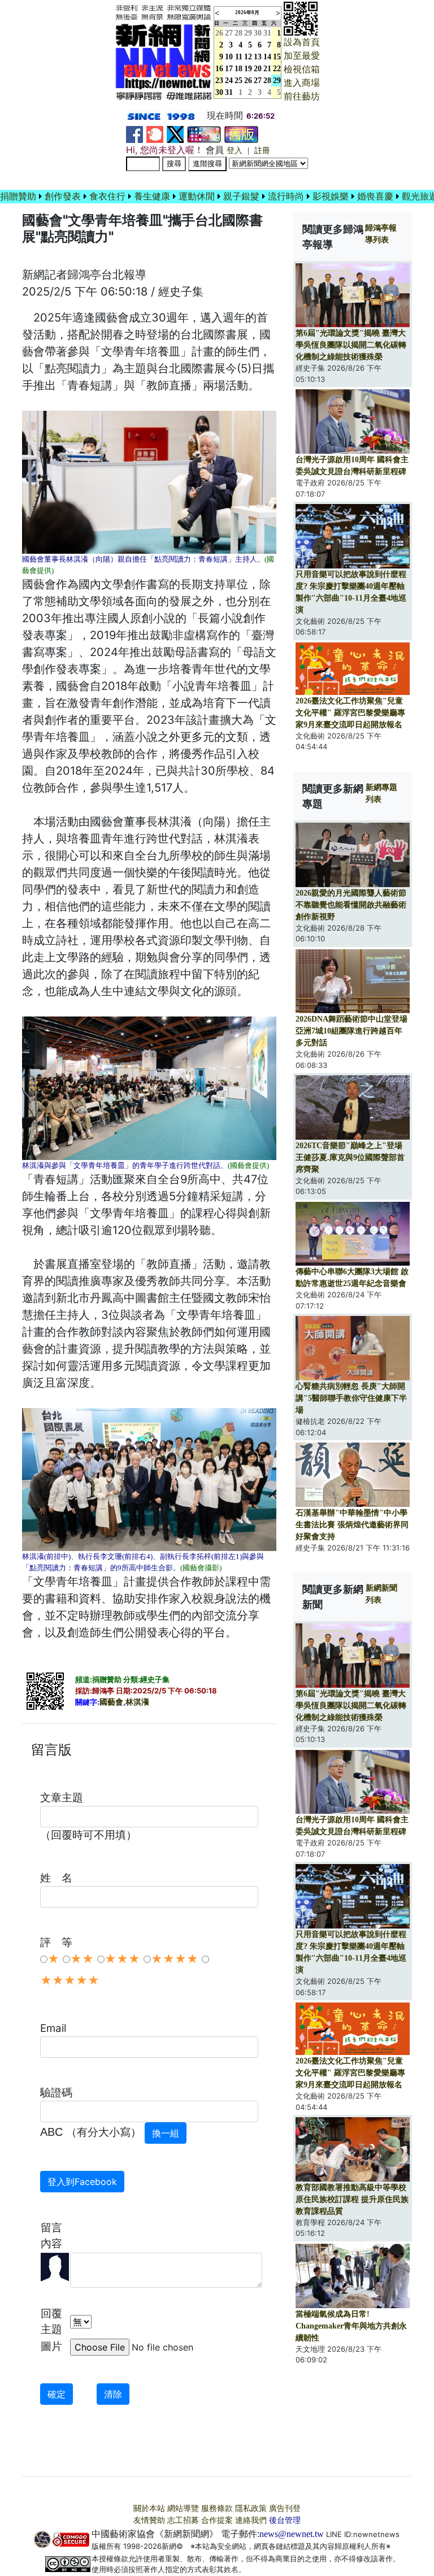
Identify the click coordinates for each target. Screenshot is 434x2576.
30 (258, 33)
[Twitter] (175, 134)
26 (248, 81)
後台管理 (285, 2520)
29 (248, 33)
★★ (82, 1959)
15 (277, 57)
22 (277, 69)
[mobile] (204, 134)
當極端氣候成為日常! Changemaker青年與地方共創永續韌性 (351, 2326)
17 (229, 69)
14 (267, 57)
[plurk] (155, 134)
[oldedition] (241, 134)
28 (238, 33)
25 (238, 81)
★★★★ (175, 1959)
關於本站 (149, 2508)
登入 (235, 151)
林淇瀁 (137, 1702)
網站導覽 (183, 2508)
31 (267, 33)
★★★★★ (70, 1980)
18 (238, 69)
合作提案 (217, 2520)
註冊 (262, 151)
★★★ (122, 1959)
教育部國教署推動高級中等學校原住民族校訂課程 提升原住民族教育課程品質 (352, 2199)
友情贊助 (149, 2520)
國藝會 (111, 1702)
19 (248, 69)
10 (229, 57)
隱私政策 (251, 2508)
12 (248, 57)
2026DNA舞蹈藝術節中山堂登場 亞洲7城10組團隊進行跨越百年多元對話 (351, 1031)
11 (239, 57)
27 (229, 33)
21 (267, 69)
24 (229, 81)
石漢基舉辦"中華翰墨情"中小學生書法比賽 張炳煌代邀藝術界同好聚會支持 (352, 1525)
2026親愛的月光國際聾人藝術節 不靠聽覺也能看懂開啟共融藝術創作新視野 (351, 905)
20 (258, 69)
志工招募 (183, 2520)
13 (258, 57)
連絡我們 (251, 2520)
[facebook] (134, 134)
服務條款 (217, 2508)
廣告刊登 (285, 2508)
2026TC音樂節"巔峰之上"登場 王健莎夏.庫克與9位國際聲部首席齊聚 (350, 1157)
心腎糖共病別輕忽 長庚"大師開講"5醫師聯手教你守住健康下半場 (351, 1398)
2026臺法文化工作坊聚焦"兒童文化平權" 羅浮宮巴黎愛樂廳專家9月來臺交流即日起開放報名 (350, 713)
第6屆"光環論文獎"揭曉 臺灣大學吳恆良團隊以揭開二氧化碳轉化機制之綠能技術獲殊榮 (351, 345)
